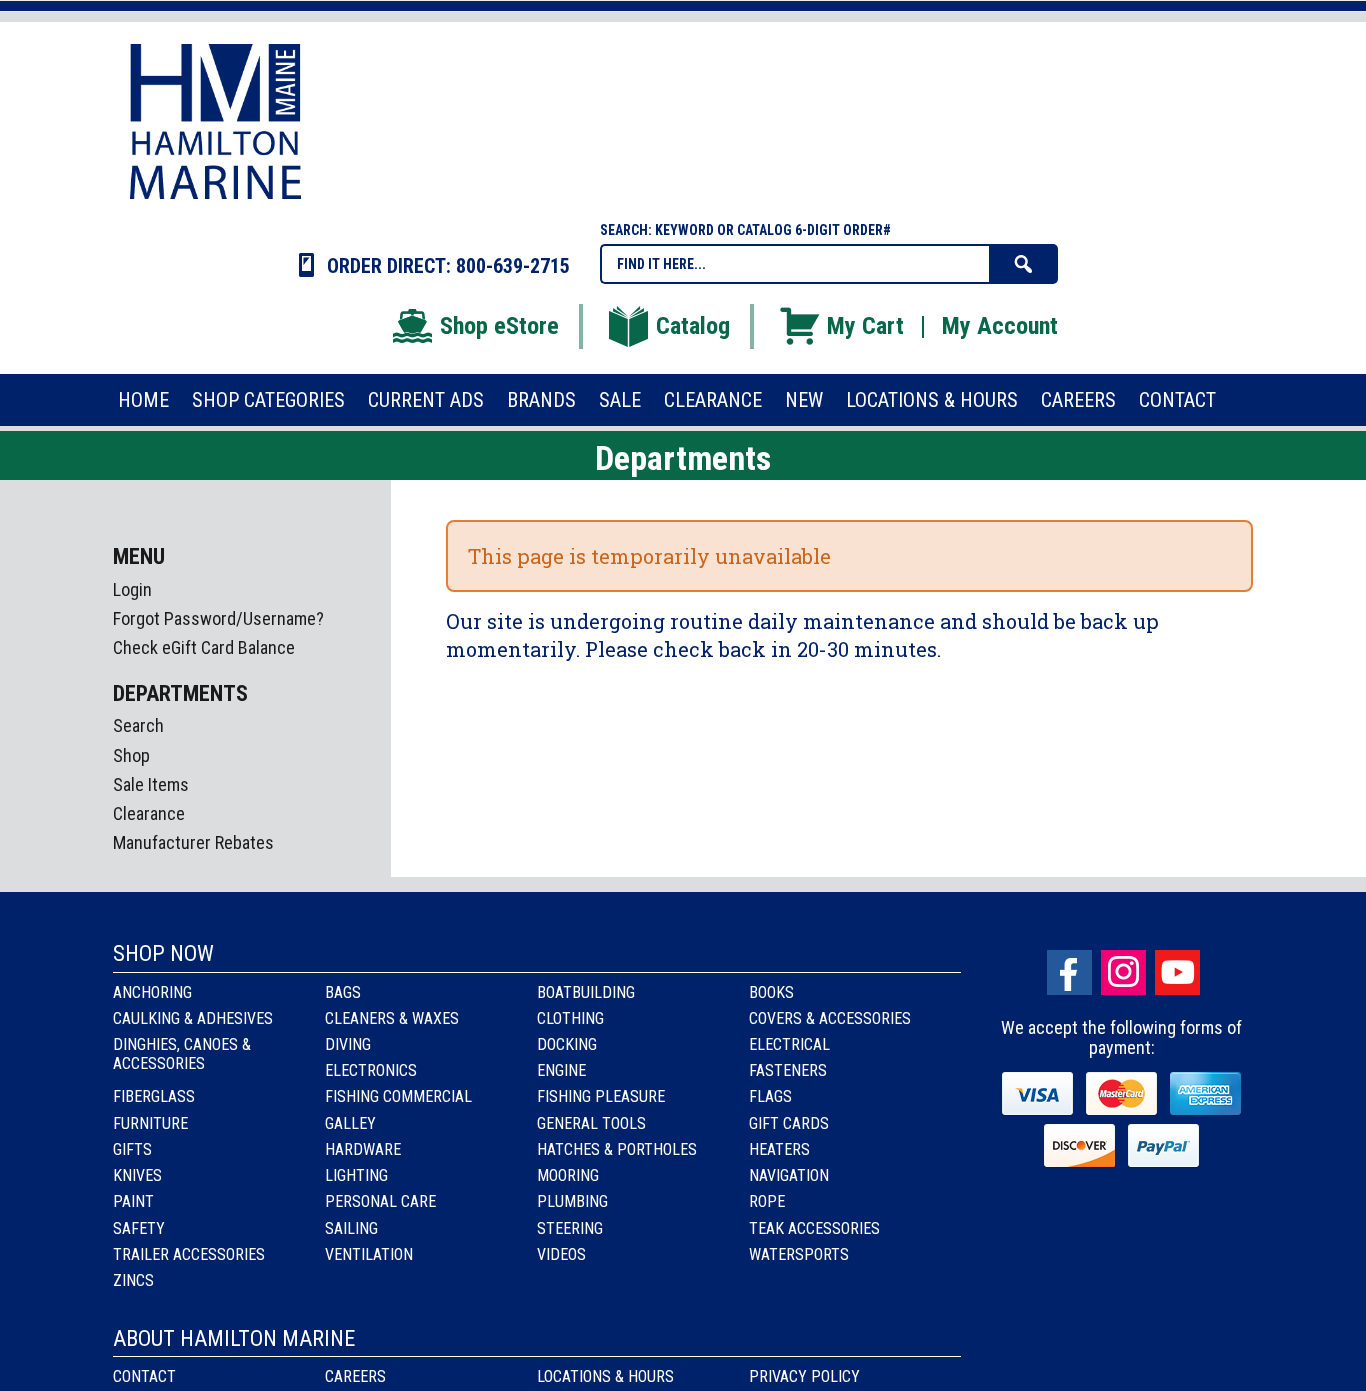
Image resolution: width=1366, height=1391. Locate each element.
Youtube (1177, 972)
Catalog (693, 326)
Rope (767, 1201)
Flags (770, 1096)
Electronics (371, 1070)
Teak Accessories (814, 1228)
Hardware (363, 1149)
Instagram (1123, 972)
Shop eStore (499, 326)
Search (138, 725)
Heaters (779, 1149)
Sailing (351, 1228)
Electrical (789, 1044)
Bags (343, 992)
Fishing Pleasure (601, 1096)
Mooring (568, 1175)
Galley (350, 1123)
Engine (561, 1070)
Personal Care (380, 1201)
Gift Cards (789, 1123)
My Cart (865, 326)
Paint (133, 1201)
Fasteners (788, 1070)
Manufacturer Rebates (193, 842)
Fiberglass (154, 1096)
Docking (567, 1044)
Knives (137, 1175)
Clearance (149, 813)
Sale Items (151, 784)
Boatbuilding (586, 992)
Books (771, 992)
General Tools (591, 1123)
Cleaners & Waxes (392, 1018)
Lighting (356, 1175)
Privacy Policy (804, 1376)
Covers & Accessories (830, 1018)
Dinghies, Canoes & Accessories (182, 1054)
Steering (570, 1228)
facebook (1069, 972)
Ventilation (369, 1254)
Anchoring (152, 992)
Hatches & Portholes (617, 1149)
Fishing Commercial (398, 1096)
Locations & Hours (605, 1376)
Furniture (150, 1123)
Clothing (570, 1018)
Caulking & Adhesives (193, 1018)
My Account (1000, 326)
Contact (144, 1376)
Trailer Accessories (189, 1254)
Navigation (789, 1175)
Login (132, 589)
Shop (131, 755)
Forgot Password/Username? (218, 618)
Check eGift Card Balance (204, 647)
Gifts (132, 1149)
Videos (561, 1254)
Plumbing (572, 1201)
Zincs (133, 1280)
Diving (348, 1044)
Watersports (799, 1254)
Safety (139, 1228)
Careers (355, 1376)
